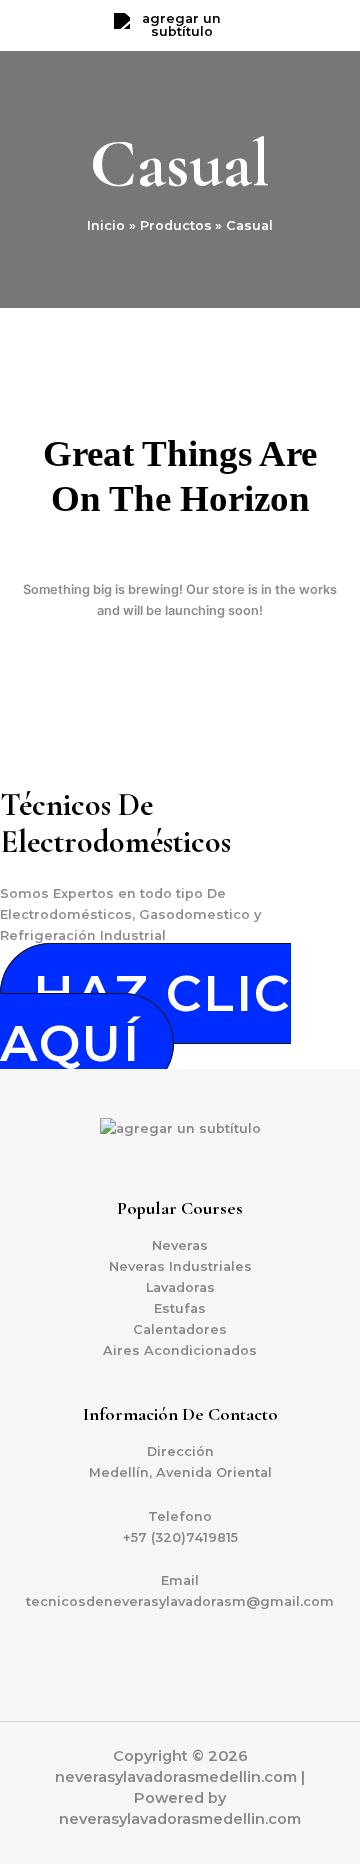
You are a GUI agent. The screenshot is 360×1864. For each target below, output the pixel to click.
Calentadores (180, 1329)
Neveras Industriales (180, 1266)
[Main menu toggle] (320, 26)
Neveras (180, 1245)
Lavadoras (180, 1287)
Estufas (180, 1308)
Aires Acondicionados (180, 1350)
